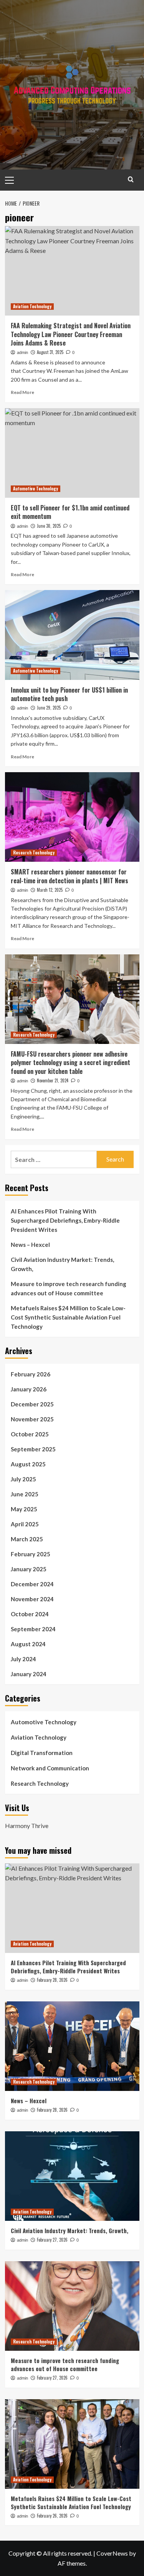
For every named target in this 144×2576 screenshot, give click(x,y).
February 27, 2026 (52, 2240)
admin (22, 352)
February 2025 (31, 1554)
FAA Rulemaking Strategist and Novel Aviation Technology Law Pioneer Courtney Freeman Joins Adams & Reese (71, 334)
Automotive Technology (36, 489)
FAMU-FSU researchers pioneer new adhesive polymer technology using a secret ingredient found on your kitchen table (70, 1063)
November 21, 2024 (53, 1080)
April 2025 (25, 1524)
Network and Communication (50, 1768)
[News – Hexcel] (72, 2046)
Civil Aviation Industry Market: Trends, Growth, (62, 1264)
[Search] (131, 179)
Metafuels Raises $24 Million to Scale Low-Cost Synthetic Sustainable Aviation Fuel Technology (68, 1317)
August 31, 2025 (50, 352)
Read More (22, 392)
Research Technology (34, 853)
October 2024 (30, 1614)
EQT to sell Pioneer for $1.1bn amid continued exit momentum (70, 512)
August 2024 (28, 1644)
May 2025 (24, 1509)
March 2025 (27, 1539)
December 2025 (32, 1404)
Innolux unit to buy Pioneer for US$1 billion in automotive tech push (69, 694)
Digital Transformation (42, 1753)
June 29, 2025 (49, 708)
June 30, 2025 (49, 526)
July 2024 (23, 1659)
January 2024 (29, 1674)
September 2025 (33, 1449)
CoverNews (112, 2553)
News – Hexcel (30, 1245)
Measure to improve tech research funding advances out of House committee (69, 1288)
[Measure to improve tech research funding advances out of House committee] (72, 2306)
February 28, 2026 (52, 1980)
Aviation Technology (32, 306)
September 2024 (33, 1629)
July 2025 (23, 1479)
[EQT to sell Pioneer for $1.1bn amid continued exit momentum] (72, 453)
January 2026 (29, 1389)
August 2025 (28, 1464)
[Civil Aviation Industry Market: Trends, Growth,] (72, 2176)
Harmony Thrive (27, 1826)
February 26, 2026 (52, 2516)
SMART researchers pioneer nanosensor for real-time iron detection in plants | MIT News (70, 876)
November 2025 (32, 1419)
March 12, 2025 (50, 890)
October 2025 (30, 1434)
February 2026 (31, 1374)
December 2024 (32, 1584)
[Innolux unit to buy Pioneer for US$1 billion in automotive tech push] (72, 635)
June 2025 (25, 1494)
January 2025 (29, 1569)
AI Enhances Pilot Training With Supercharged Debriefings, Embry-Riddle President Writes (65, 1220)
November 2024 (32, 1599)
